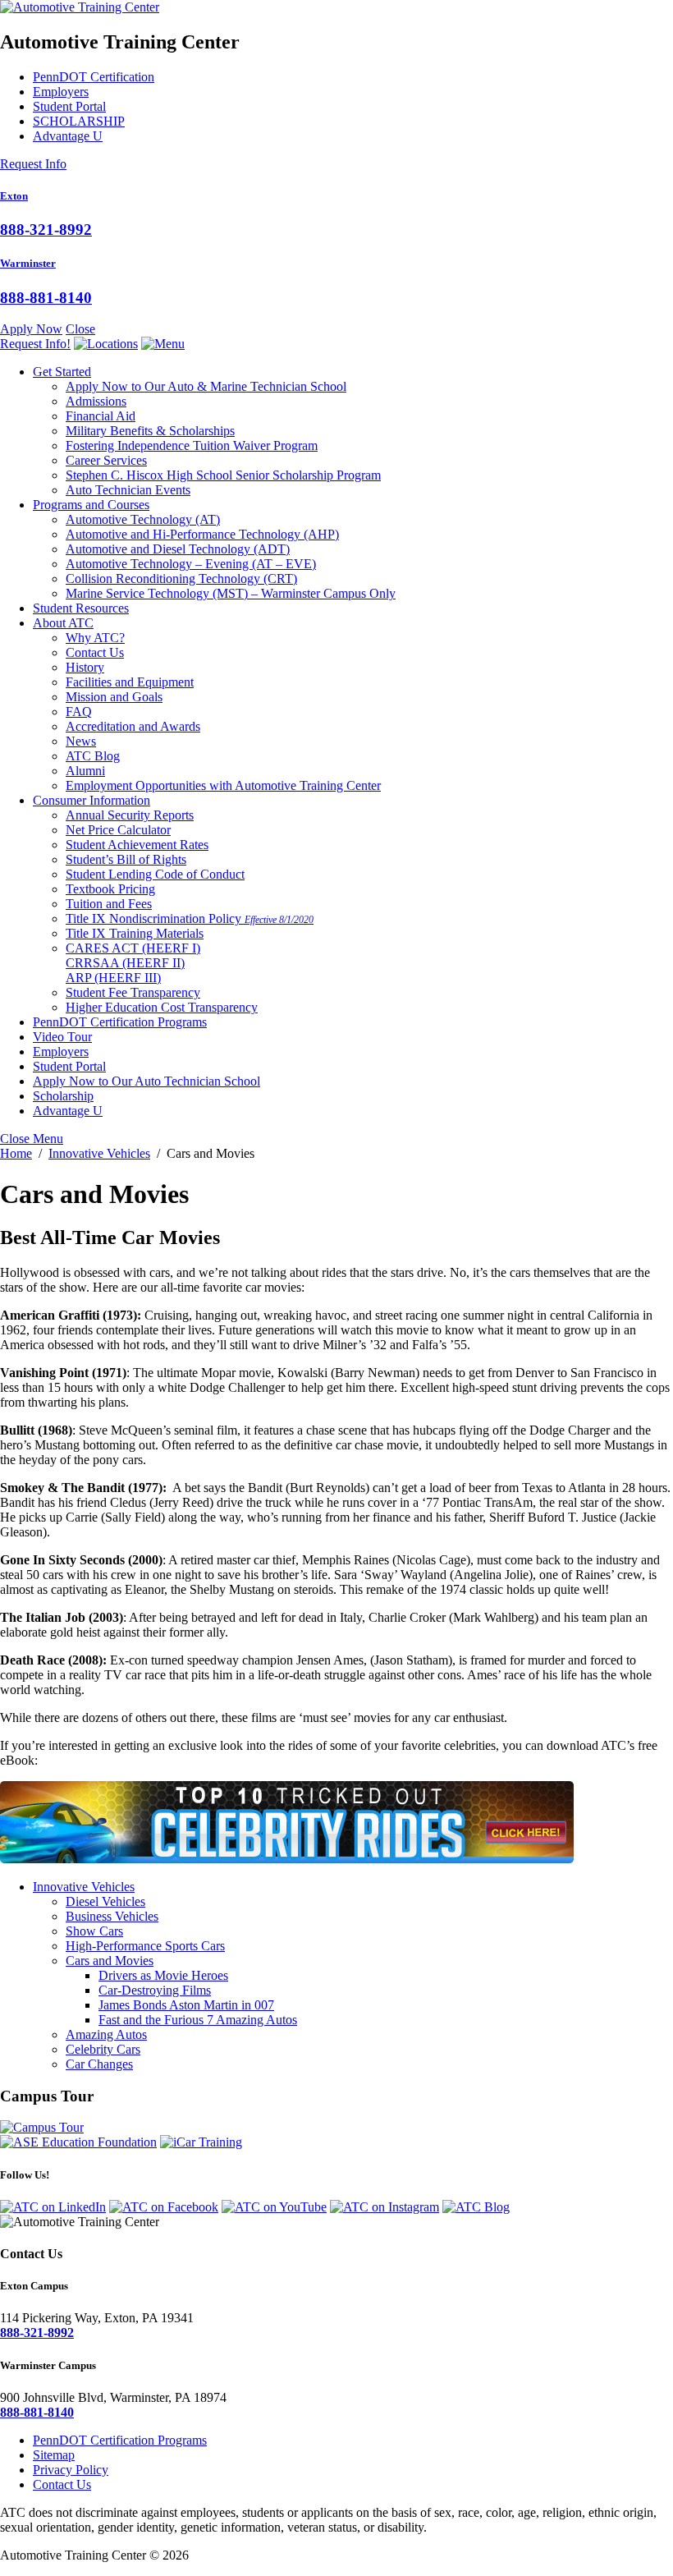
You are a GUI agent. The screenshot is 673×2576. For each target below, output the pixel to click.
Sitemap (54, 2455)
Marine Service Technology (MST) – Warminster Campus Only (231, 593)
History (85, 667)
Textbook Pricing (110, 889)
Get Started (62, 372)
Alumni (85, 771)
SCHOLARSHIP (79, 121)
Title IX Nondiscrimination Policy (190, 918)
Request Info (33, 164)
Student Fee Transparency (133, 992)
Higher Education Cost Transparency (162, 1007)
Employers (61, 92)
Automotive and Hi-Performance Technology (202, 534)
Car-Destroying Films (155, 1990)
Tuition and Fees (109, 904)
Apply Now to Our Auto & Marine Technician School (206, 386)
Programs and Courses (91, 505)
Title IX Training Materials (135, 933)
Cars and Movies (110, 1961)
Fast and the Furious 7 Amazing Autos (198, 2020)
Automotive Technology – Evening (191, 564)
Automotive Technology (143, 519)
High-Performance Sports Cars (145, 1946)
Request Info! (35, 344)
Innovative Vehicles (84, 1887)
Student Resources (81, 608)
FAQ (79, 712)
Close (80, 329)
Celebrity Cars (103, 2049)
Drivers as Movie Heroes (163, 1975)
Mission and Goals (114, 697)
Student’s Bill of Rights (126, 859)
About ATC (63, 623)
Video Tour (62, 1037)
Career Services (106, 460)
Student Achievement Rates (137, 845)
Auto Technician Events (128, 490)
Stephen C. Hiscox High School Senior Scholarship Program (223, 475)
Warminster (28, 263)
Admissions (96, 401)
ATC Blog (93, 756)
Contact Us (95, 652)
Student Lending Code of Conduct (155, 874)
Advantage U (68, 136)
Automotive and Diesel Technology (178, 549)
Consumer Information (92, 800)
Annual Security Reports (130, 815)
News (81, 741)
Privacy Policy (71, 2470)
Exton (14, 196)
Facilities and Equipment (130, 682)
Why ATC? (95, 638)
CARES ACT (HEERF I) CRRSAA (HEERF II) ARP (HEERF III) (133, 963)
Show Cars (94, 1931)
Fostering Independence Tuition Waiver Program (192, 445)
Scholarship (63, 1096)
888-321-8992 (46, 230)
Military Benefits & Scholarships (150, 431)
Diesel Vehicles (105, 1901)
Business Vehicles (112, 1916)
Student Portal (69, 106)
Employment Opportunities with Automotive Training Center (223, 785)
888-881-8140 (46, 298)
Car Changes (99, 2064)
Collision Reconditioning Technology (181, 579)
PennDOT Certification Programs (120, 1022)
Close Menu (32, 1139)
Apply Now (31, 329)
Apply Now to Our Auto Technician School (147, 1081)
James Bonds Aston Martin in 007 (186, 2005)
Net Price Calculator (118, 830)
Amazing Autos (106, 2034)
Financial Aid (101, 416)
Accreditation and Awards (133, 726)
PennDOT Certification (94, 77)
